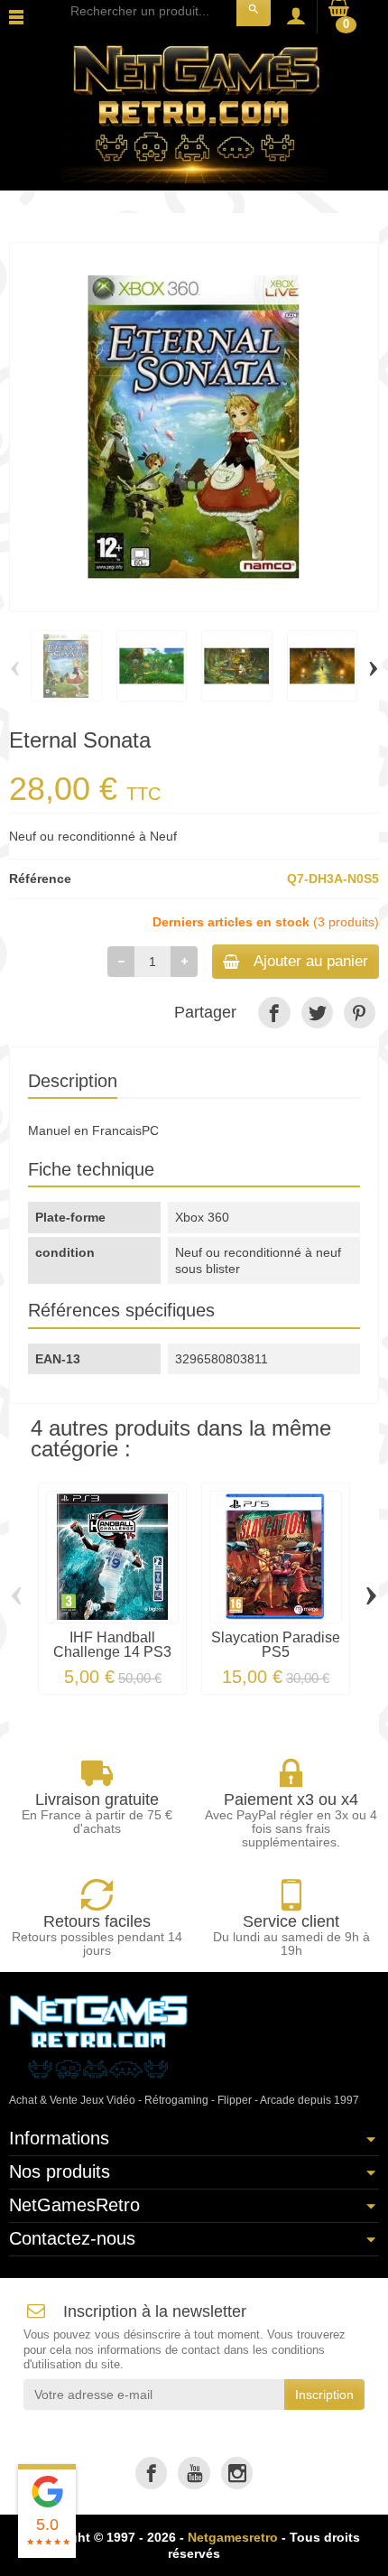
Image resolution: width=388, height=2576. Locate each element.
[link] (274, 1013)
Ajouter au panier (311, 961)
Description (73, 1081)
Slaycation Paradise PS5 (276, 1645)
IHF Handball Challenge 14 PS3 (112, 1645)
